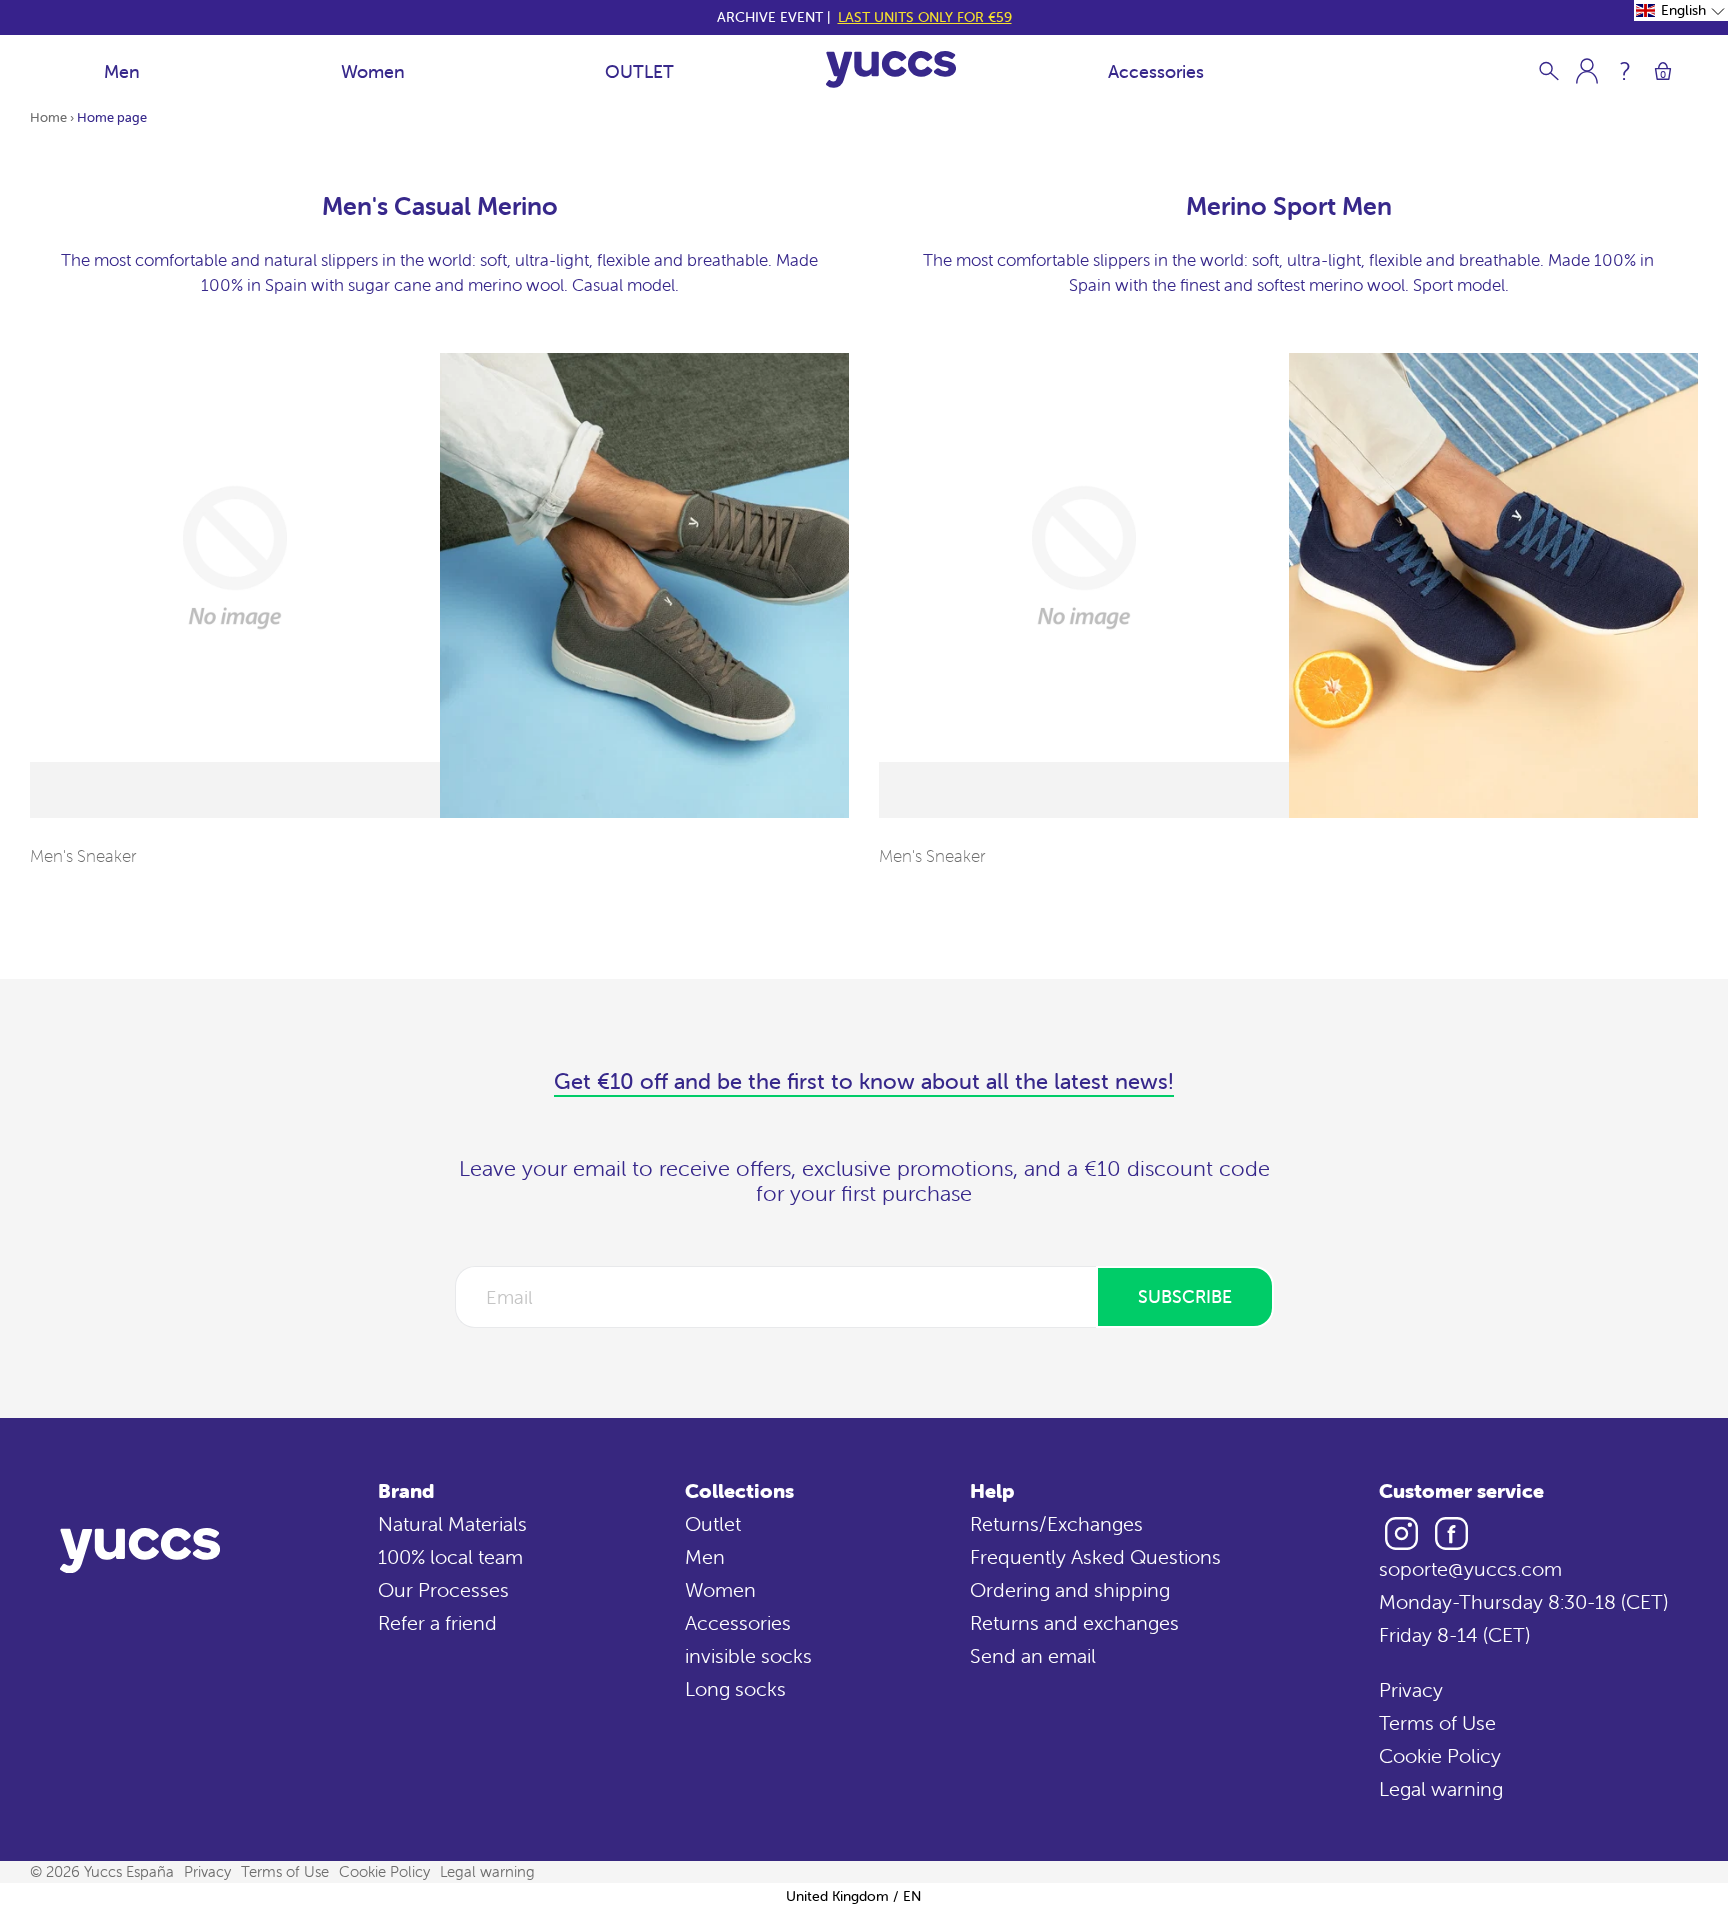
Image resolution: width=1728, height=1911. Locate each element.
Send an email (1033, 1655)
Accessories (1156, 71)
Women (373, 71)
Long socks (735, 1688)
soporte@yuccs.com (1470, 1568)
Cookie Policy (1440, 1755)
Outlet (713, 1523)
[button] (1681, 10)
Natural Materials (452, 1523)
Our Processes (443, 1589)
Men (122, 71)
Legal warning (1441, 1788)
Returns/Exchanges (1056, 1523)
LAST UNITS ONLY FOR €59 (925, 17)
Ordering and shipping (1070, 1589)
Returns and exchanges (1074, 1622)
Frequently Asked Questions (1095, 1556)
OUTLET (639, 71)
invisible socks (748, 1655)
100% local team (450, 1556)
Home (48, 117)
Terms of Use (1437, 1722)
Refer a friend (437, 1622)
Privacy (1411, 1689)
